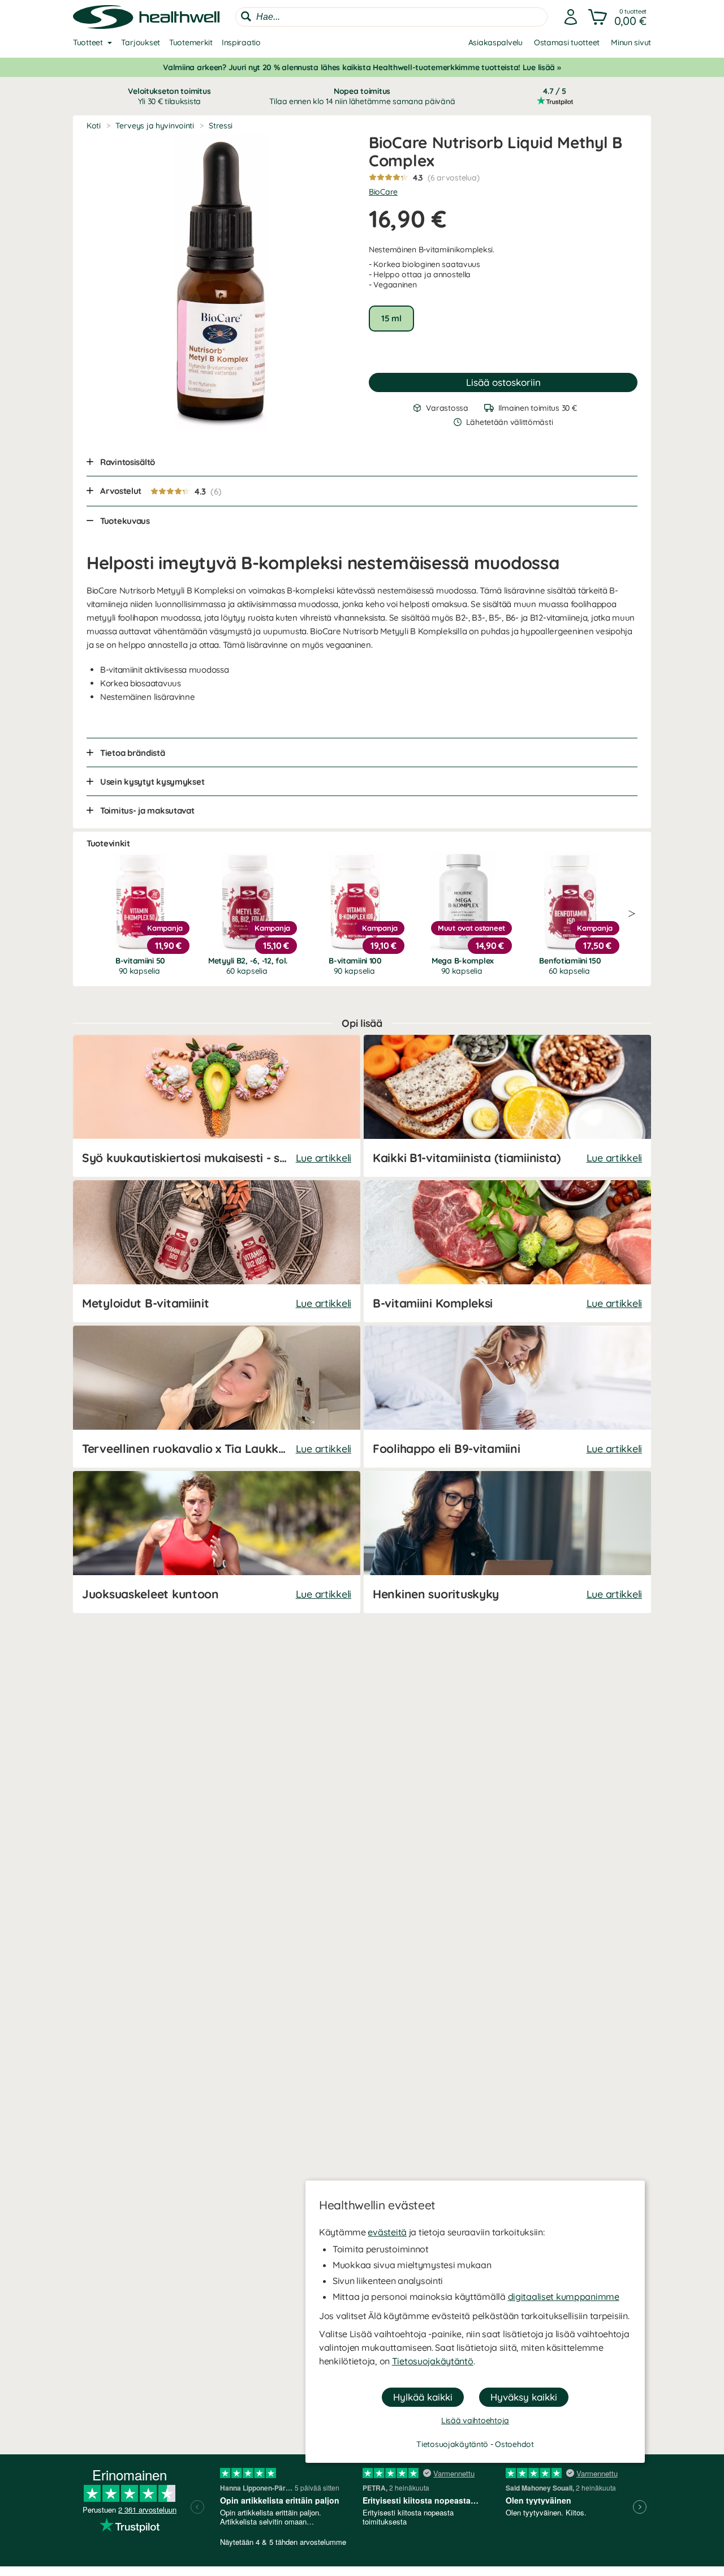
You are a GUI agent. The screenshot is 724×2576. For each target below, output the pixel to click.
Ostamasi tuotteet (567, 42)
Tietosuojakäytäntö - (456, 2444)
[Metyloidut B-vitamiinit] (217, 1251)
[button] (619, 17)
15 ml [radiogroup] (391, 318)
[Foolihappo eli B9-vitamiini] (507, 1397)
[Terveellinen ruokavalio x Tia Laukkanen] (217, 1397)
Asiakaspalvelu (495, 42)
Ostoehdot (514, 2444)
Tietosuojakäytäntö (433, 2361)
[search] (391, 17)
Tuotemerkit (191, 42)
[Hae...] (246, 16)
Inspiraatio (241, 42)
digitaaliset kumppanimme (564, 2297)
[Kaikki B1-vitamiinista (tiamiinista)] (507, 1106)
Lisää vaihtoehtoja (475, 2420)
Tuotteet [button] (88, 42)
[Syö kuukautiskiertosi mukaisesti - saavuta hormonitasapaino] (217, 1106)
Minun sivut (631, 42)
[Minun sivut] (571, 17)
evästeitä (387, 2232)
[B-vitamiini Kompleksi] (507, 1251)
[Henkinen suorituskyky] (507, 1542)
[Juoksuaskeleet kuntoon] (217, 1542)
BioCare (383, 192)
